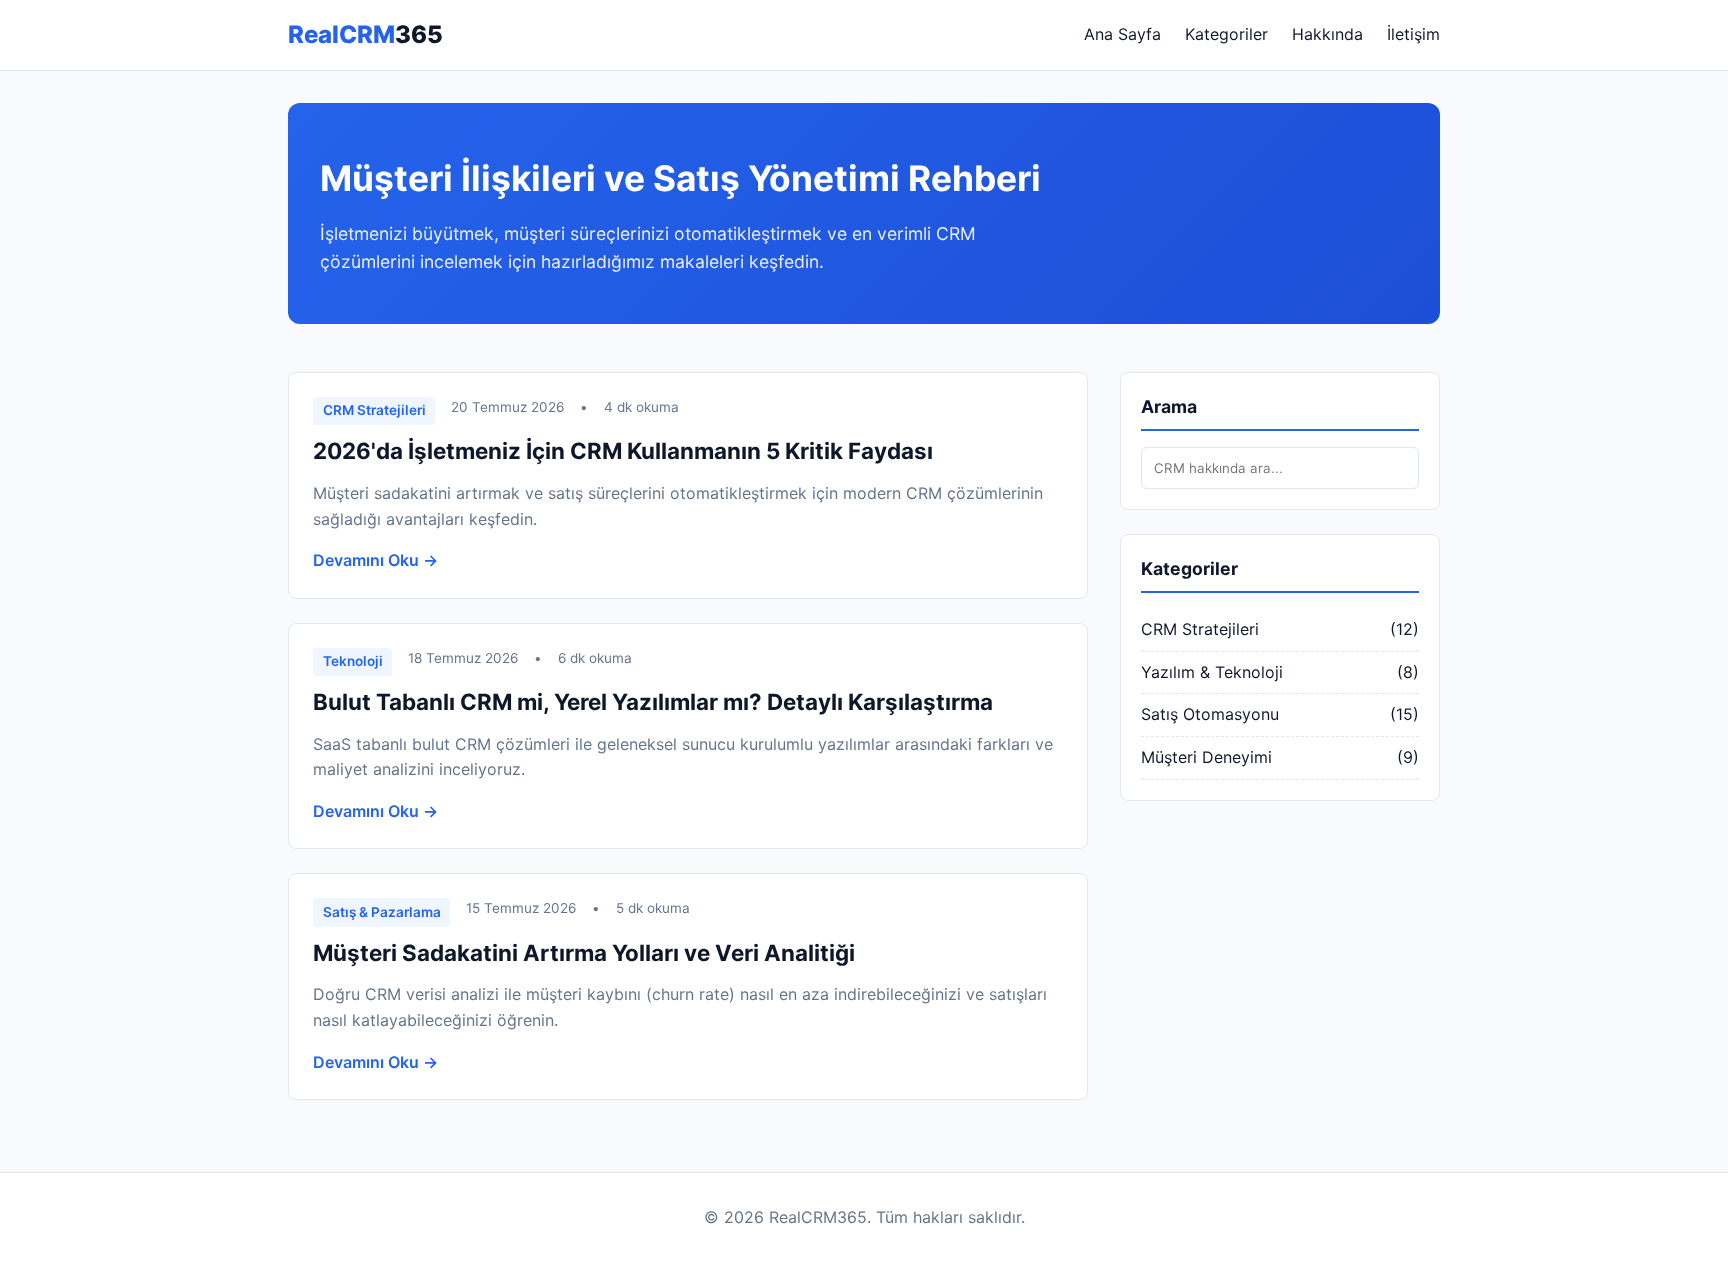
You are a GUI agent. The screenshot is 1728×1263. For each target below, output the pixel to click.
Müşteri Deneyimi (1206, 757)
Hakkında (1327, 34)
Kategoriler (1226, 34)
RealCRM (365, 34)
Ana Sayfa (1122, 34)
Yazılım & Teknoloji (1212, 672)
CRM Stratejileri (1200, 629)
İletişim (1413, 34)
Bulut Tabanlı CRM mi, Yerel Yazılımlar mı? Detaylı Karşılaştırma (653, 701)
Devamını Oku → (375, 560)
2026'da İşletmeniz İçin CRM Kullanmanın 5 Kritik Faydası (623, 450)
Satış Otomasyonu (1210, 714)
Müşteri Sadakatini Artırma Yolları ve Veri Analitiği (584, 952)
